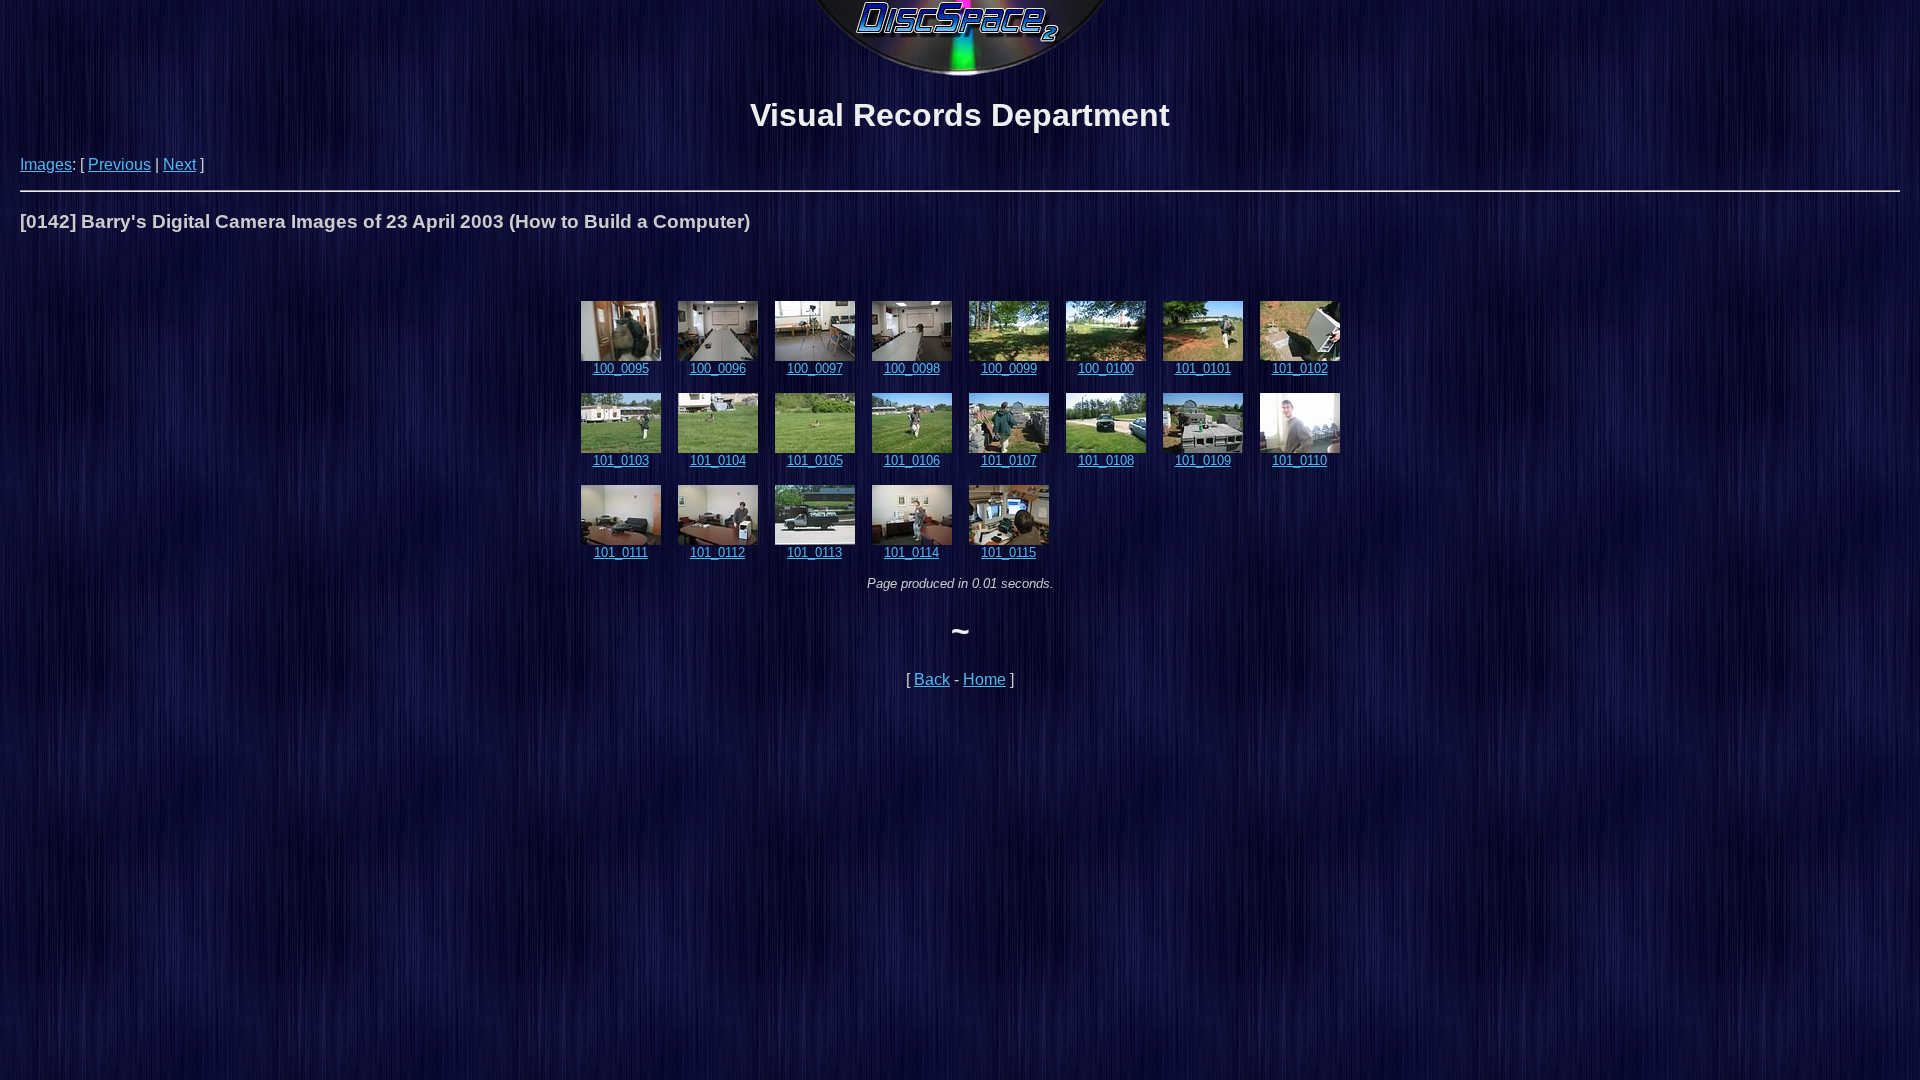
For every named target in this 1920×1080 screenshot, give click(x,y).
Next (179, 164)
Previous (119, 164)
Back (932, 679)
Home (984, 679)
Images (46, 164)
